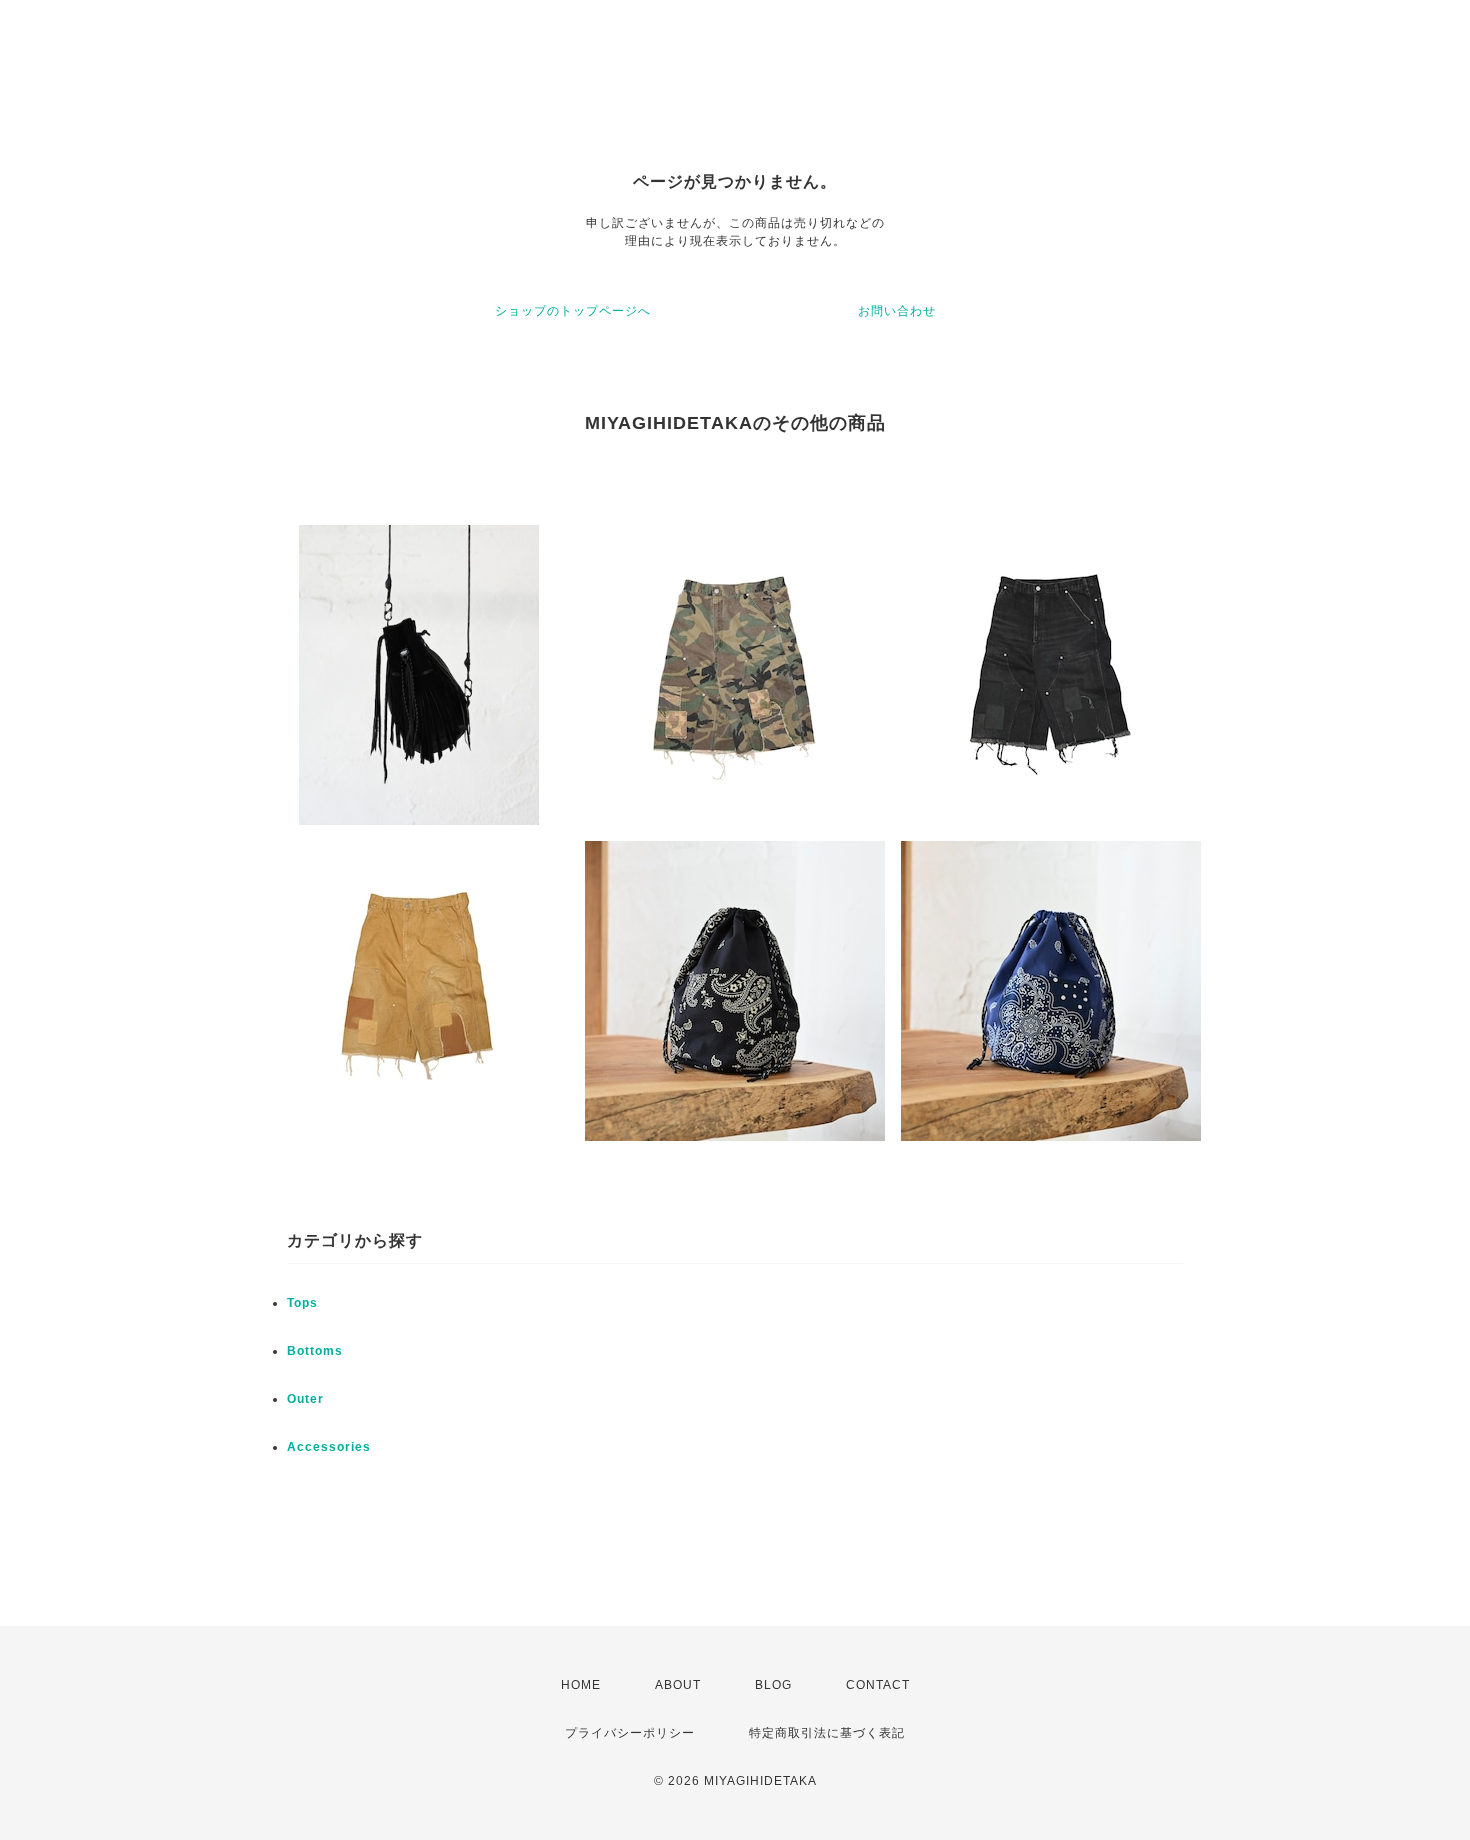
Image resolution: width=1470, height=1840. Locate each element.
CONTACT (878, 1685)
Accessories (329, 1447)
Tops (302, 1303)
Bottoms (315, 1351)
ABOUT (678, 1685)
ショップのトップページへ (573, 311)
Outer (305, 1399)
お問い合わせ (897, 311)
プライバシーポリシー (630, 1733)
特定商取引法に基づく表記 (827, 1733)
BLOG (773, 1685)
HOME (581, 1685)
